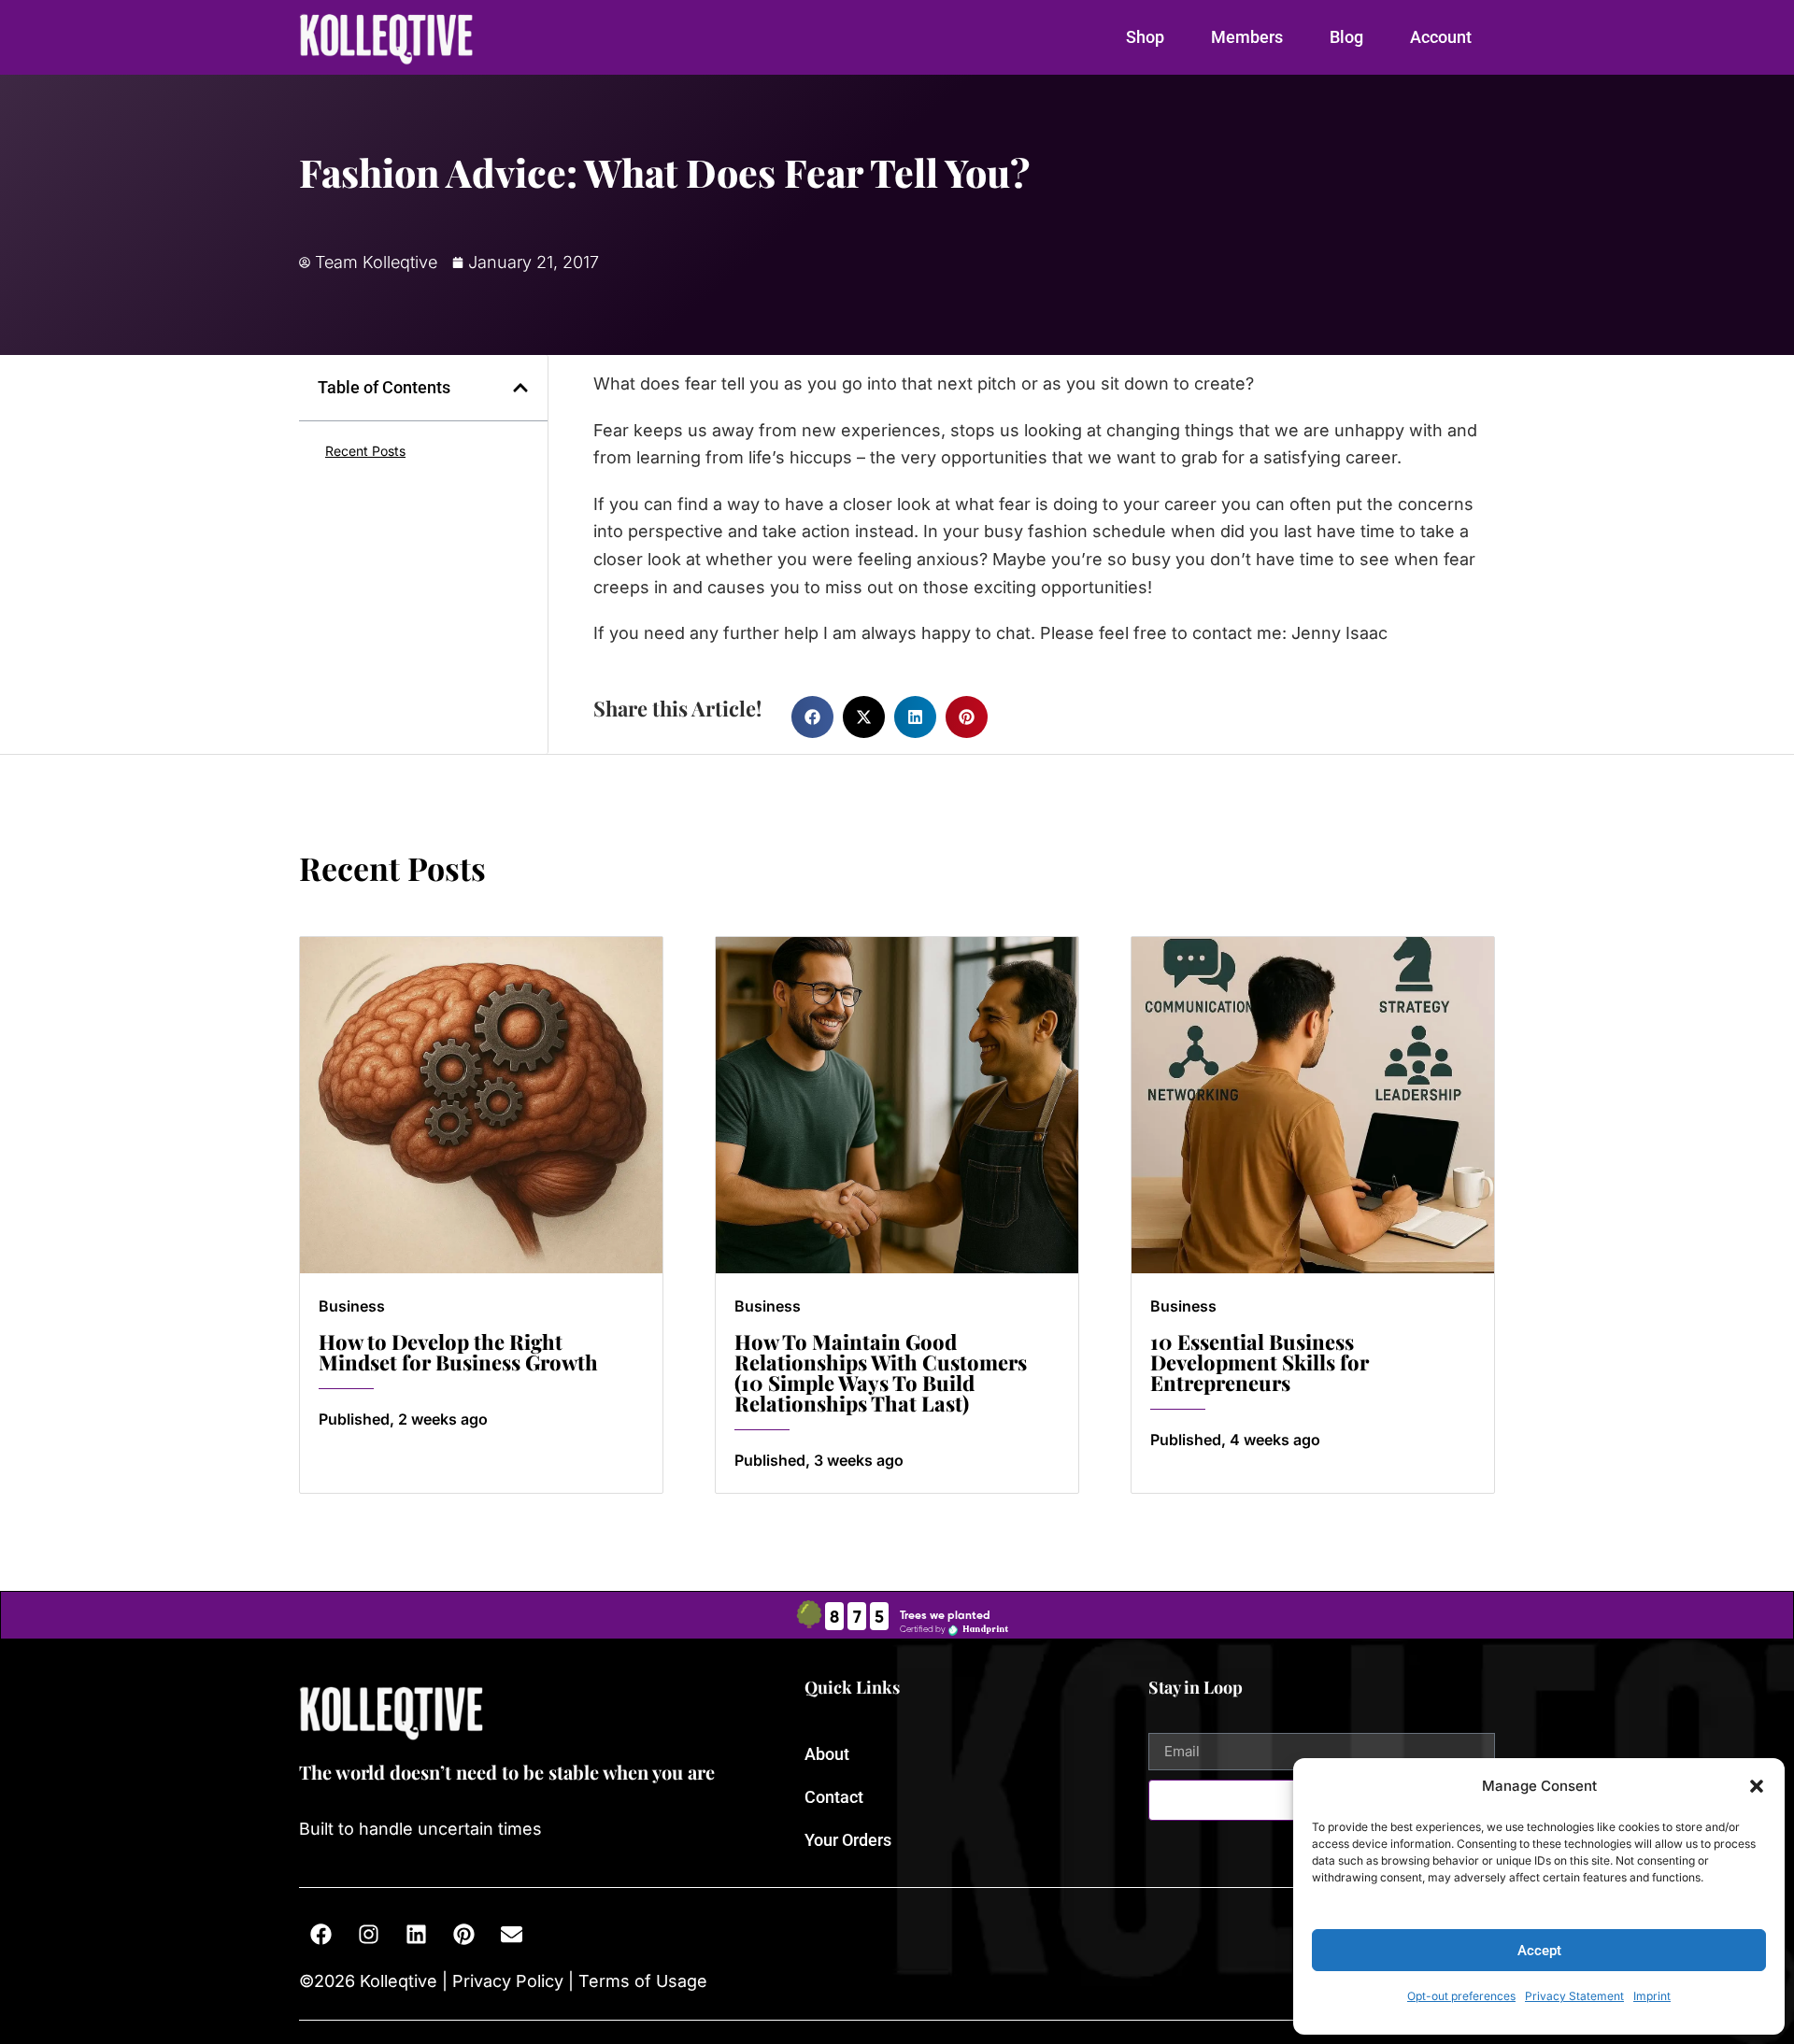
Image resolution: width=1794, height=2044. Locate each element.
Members (1247, 37)
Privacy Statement (1574, 1996)
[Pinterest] (463, 1935)
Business (352, 1306)
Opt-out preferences (1461, 1996)
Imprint (1652, 1996)
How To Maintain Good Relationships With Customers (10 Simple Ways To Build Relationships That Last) (881, 1372)
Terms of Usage (641, 1981)
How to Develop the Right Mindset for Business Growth (458, 1352)
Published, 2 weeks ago (403, 1419)
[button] (1757, 1786)
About (827, 1754)
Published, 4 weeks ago (1235, 1440)
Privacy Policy (508, 1981)
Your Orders (848, 1840)
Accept (1539, 1951)
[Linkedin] (416, 1935)
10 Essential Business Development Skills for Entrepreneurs (1260, 1362)
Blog (1346, 37)
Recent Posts (365, 451)
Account (1441, 37)
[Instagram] (368, 1935)
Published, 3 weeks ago (819, 1460)
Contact (834, 1797)
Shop (1145, 37)
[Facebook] (320, 1935)
